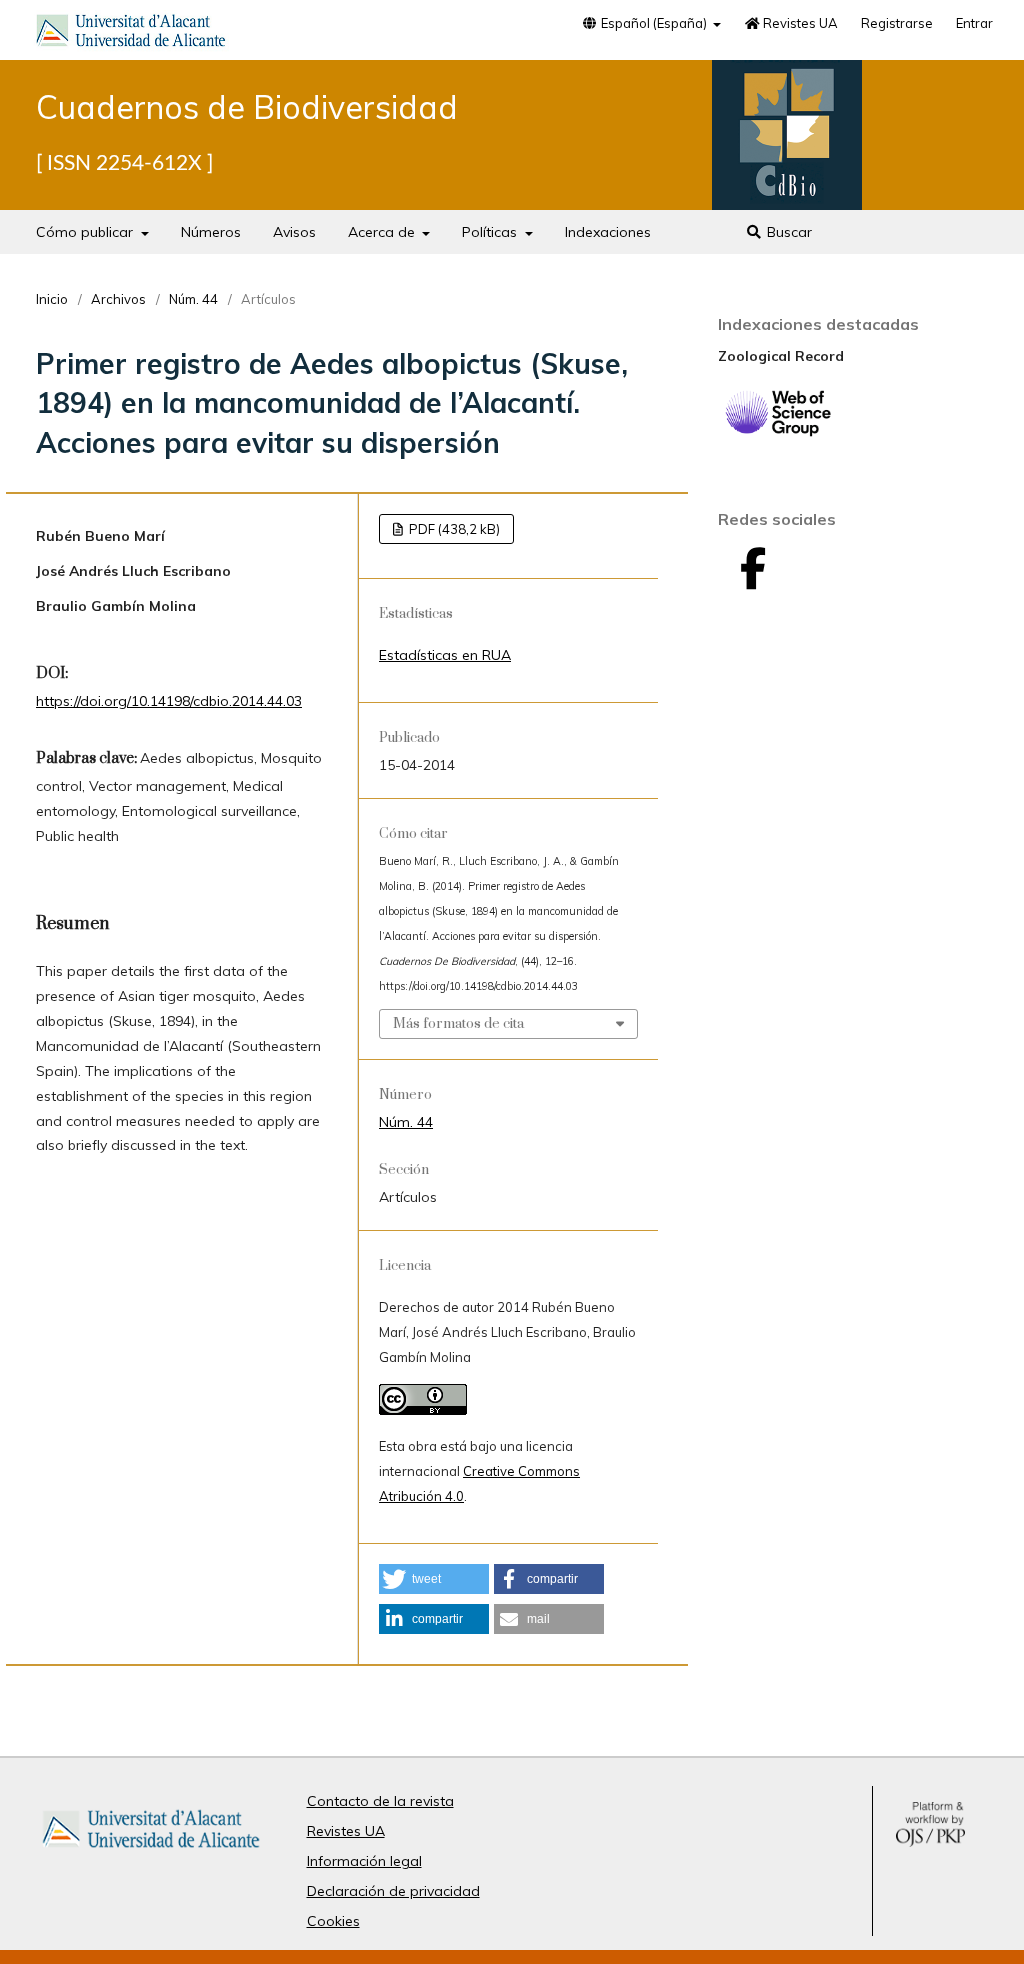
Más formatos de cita (458, 1024)
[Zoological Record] (778, 432)
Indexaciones (608, 232)
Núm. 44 (193, 299)
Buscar (787, 232)
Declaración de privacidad (393, 1891)
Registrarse (897, 23)
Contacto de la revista (380, 1801)
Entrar (974, 23)
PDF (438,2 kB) (453, 529)
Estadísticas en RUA (445, 655)
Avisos (294, 232)
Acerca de (383, 232)
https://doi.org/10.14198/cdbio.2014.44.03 (169, 701)
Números (211, 232)
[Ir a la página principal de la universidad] (131, 34)
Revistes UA (799, 23)
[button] (434, 1579)
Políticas (491, 232)
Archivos (118, 299)
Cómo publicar (86, 232)
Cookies (333, 1921)
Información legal (364, 1861)
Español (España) (654, 23)
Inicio (52, 299)
